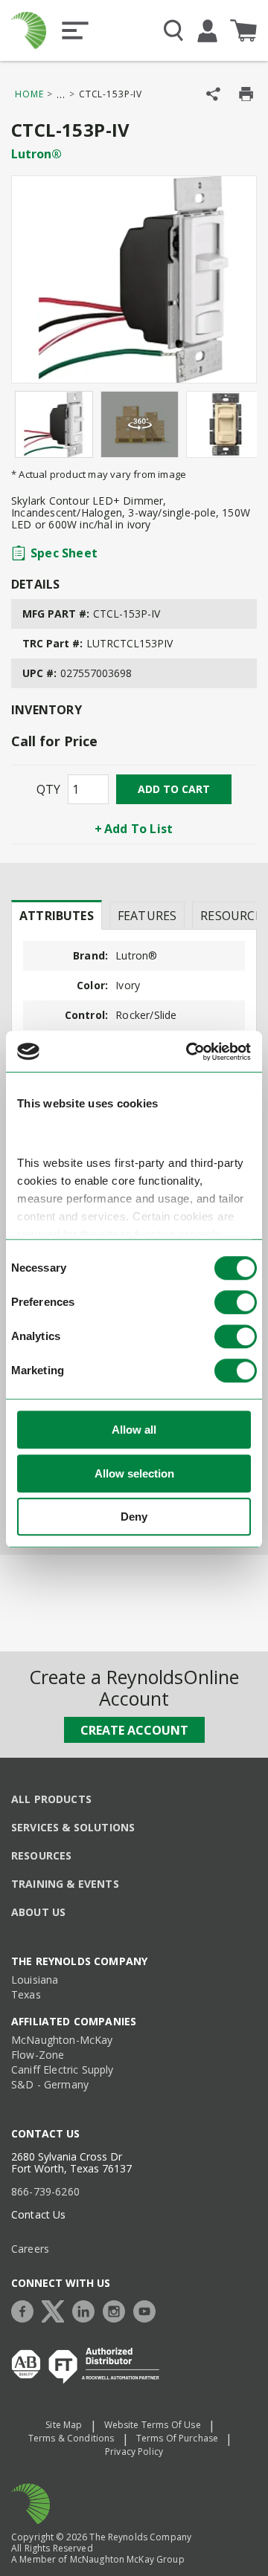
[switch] (236, 1303)
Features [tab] (147, 916)
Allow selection (134, 1473)
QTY (48, 789)
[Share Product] (213, 94)
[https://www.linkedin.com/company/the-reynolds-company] (87, 2310)
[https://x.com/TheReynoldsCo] (57, 2310)
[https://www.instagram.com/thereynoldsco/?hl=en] (118, 2310)
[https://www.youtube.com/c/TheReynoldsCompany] (148, 2310)
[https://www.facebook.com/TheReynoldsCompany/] (26, 2310)
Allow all (134, 1430)
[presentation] (57, 915)
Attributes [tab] (57, 916)
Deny (134, 1517)
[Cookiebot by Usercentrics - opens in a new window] (189, 1052)
